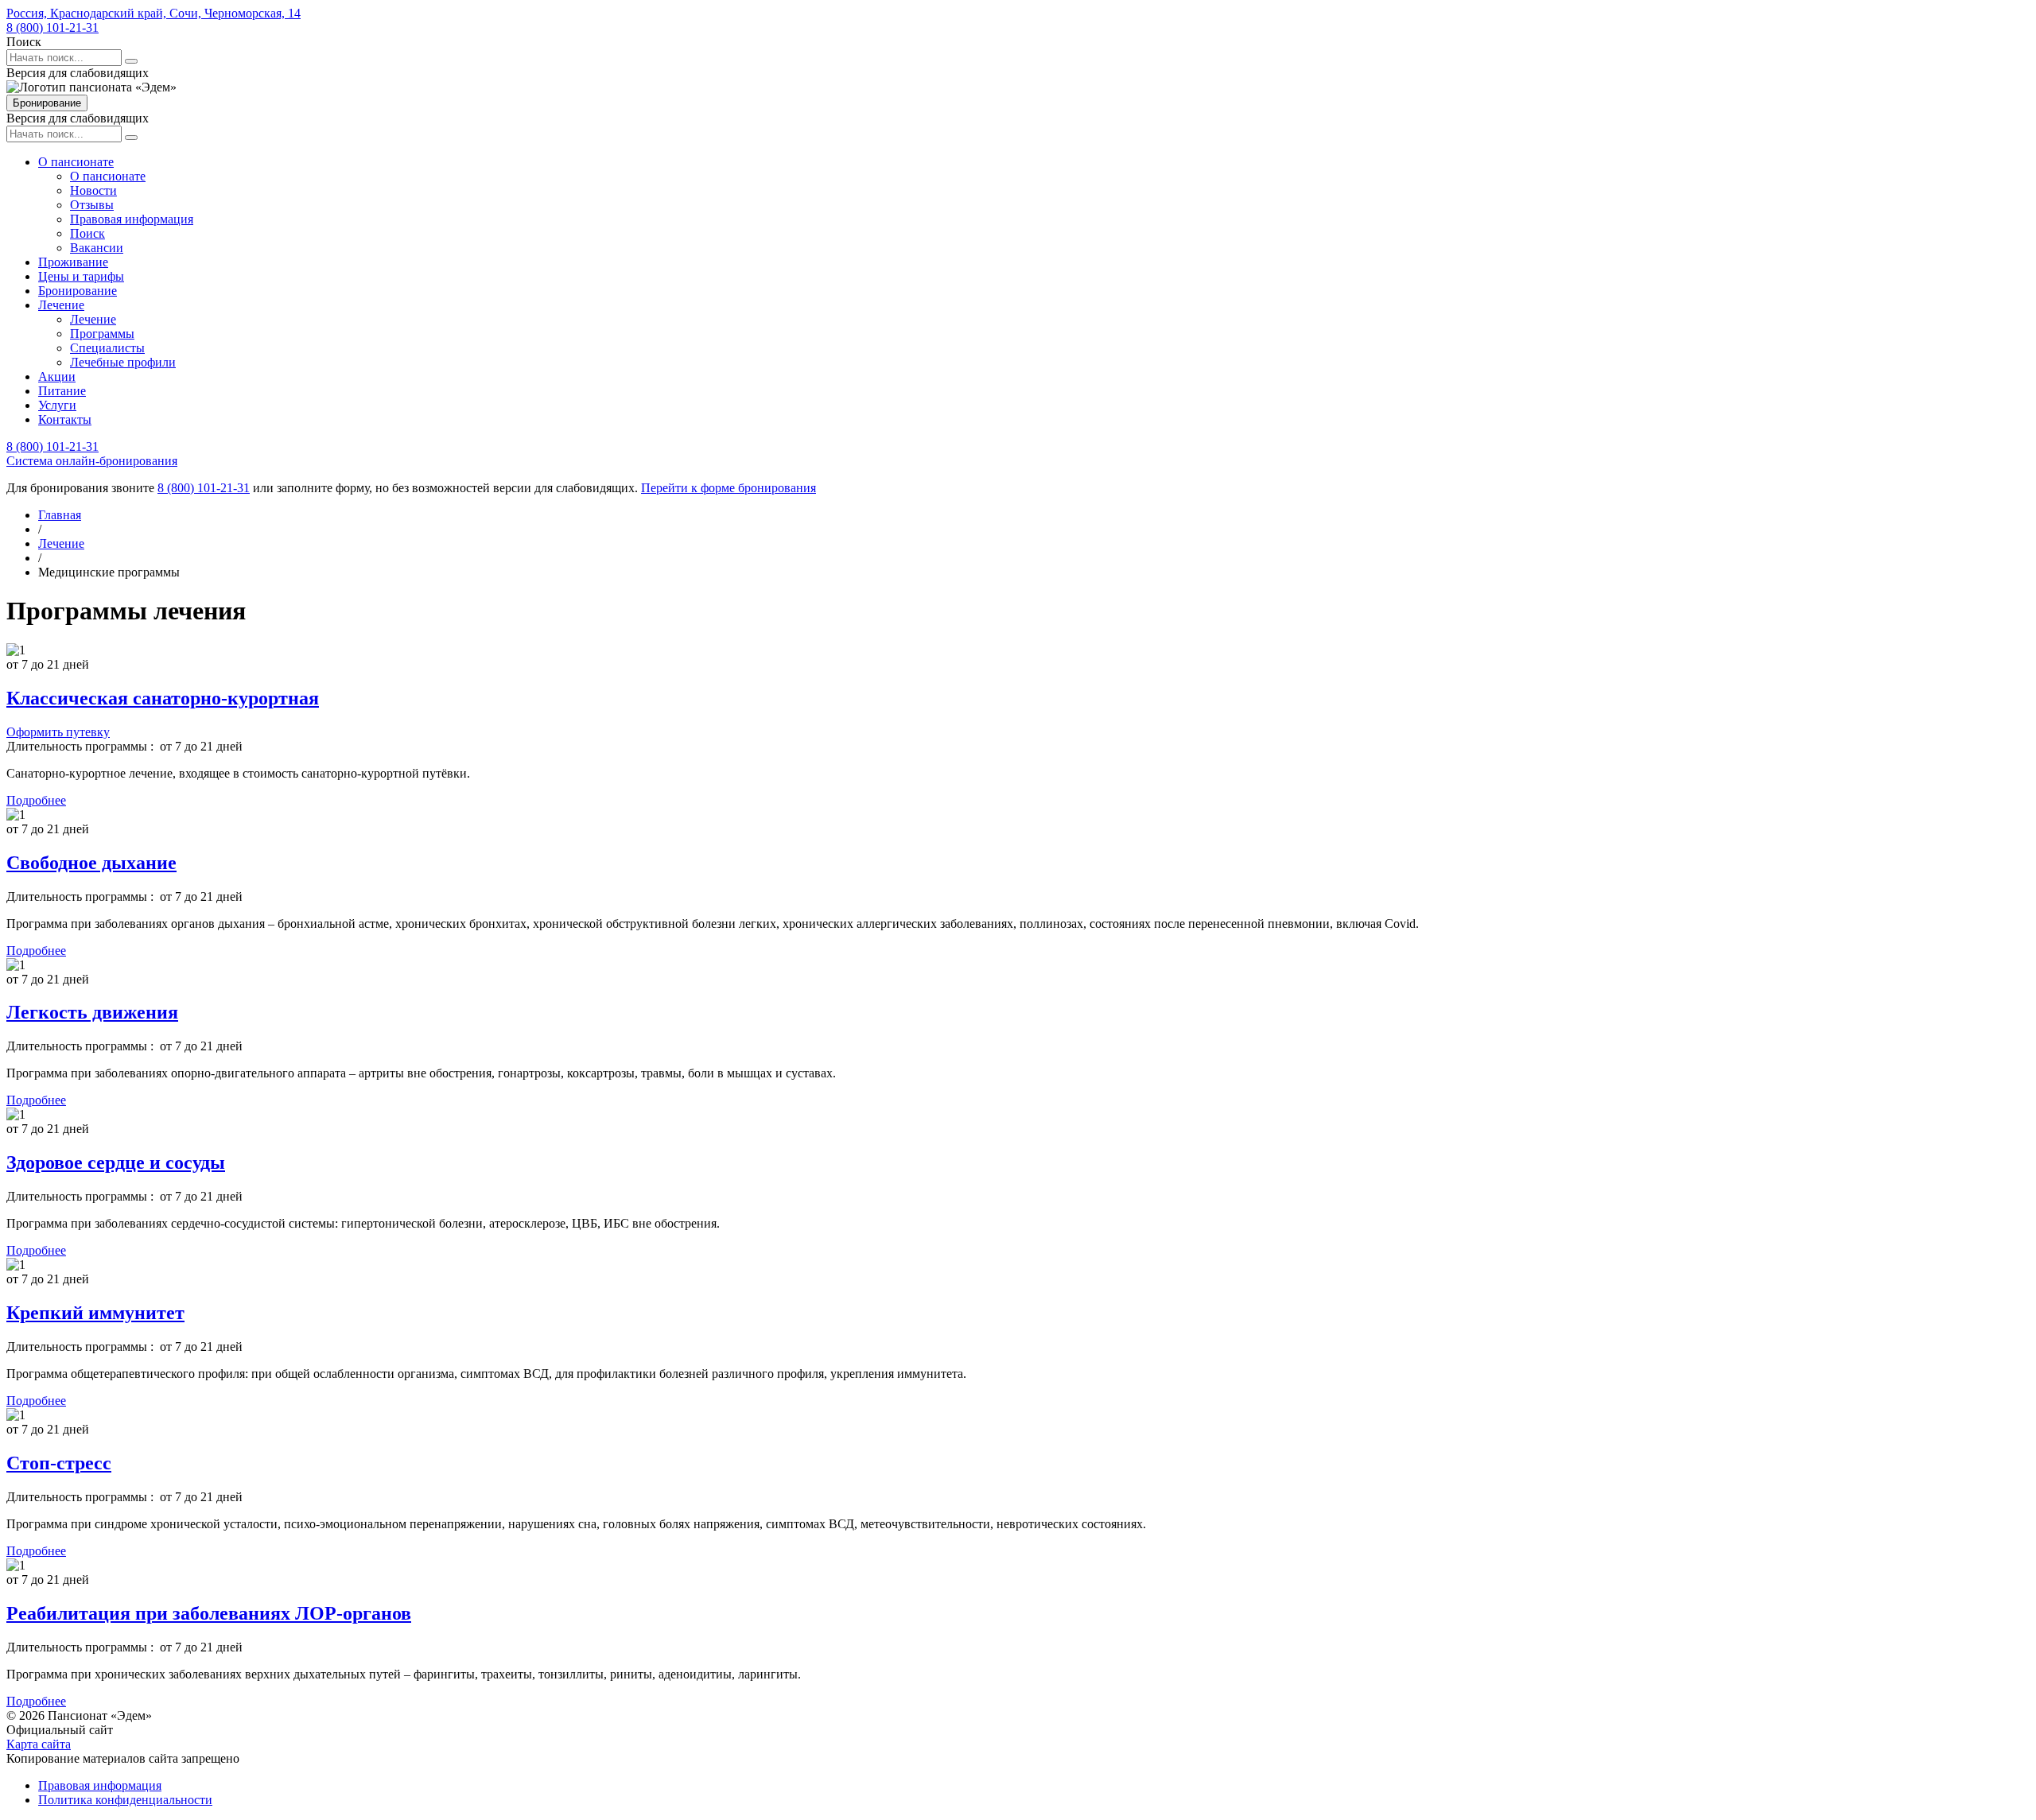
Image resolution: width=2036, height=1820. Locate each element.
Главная (60, 515)
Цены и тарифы (81, 276)
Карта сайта (39, 1744)
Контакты (65, 419)
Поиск (87, 233)
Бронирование (47, 103)
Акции (57, 376)
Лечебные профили (123, 362)
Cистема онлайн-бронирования (92, 461)
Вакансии (97, 248)
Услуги (57, 405)
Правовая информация (132, 219)
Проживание (73, 262)
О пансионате (76, 162)
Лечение (61, 305)
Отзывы (92, 205)
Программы (102, 334)
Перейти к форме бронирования (729, 488)
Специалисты (107, 348)
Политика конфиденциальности (125, 1800)
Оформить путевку (58, 732)
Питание (62, 391)
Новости (93, 190)
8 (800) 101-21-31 (52, 27)
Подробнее (36, 800)
